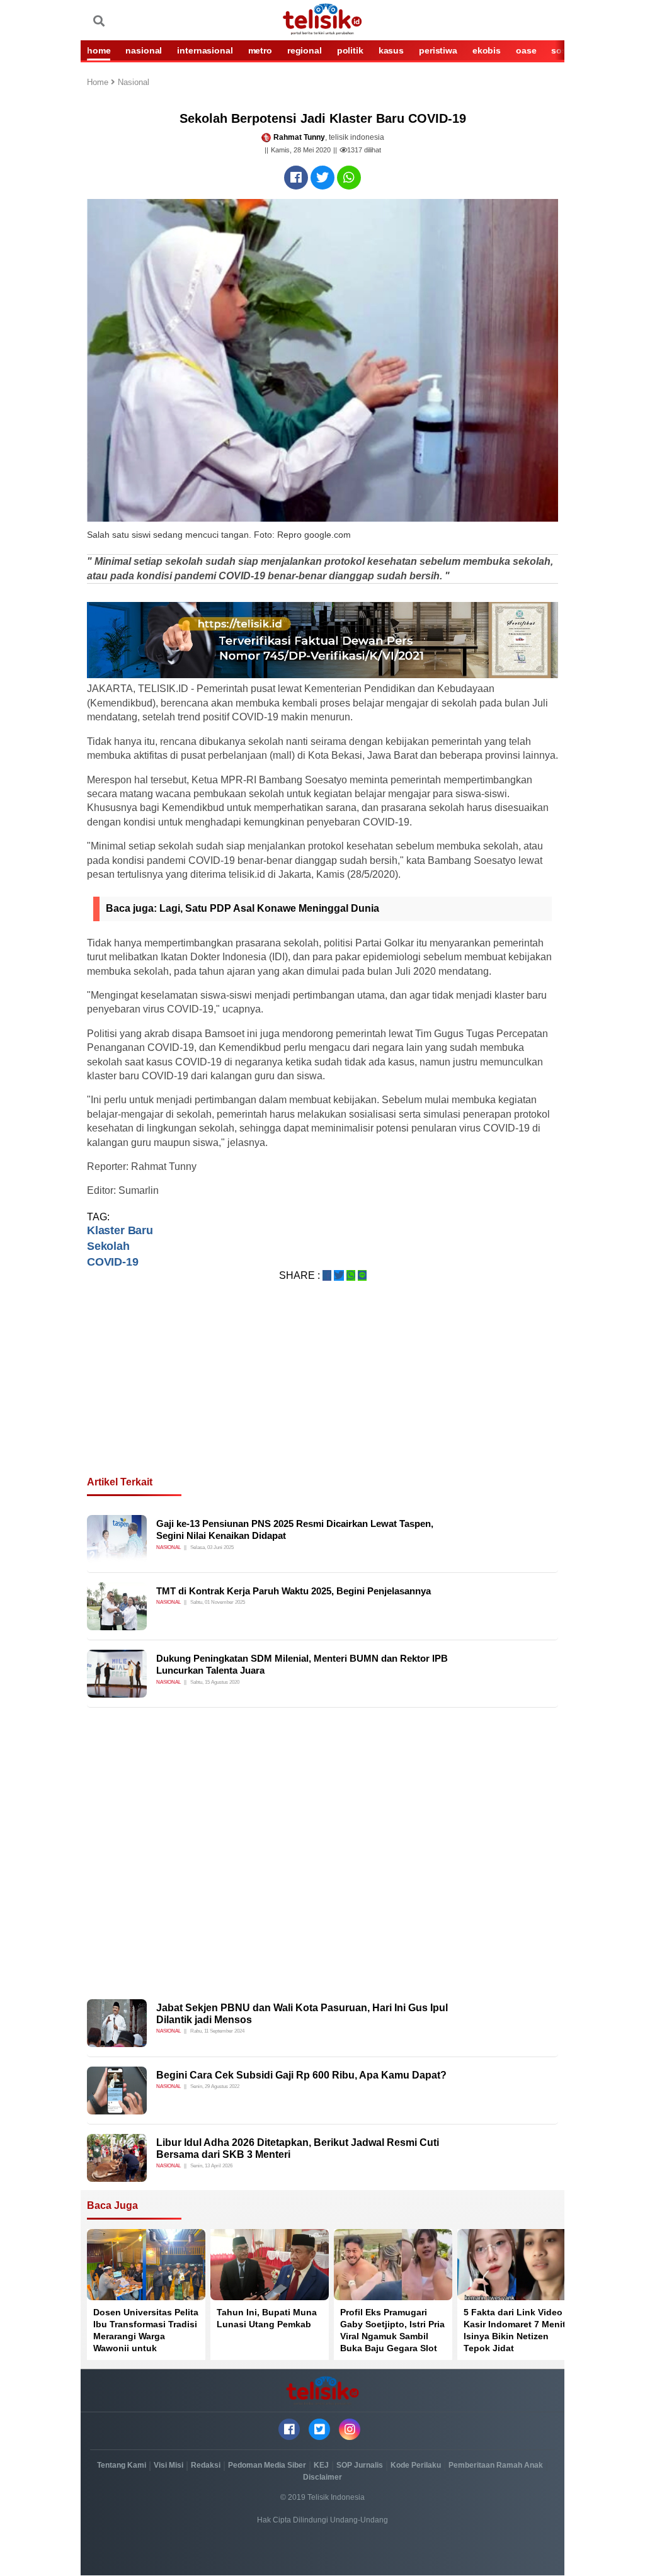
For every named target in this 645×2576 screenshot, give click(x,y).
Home (99, 83)
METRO (260, 50)
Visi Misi (168, 2465)
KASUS (391, 50)
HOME (99, 50)
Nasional (134, 83)
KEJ (321, 2465)
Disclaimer (322, 2477)
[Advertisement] (322, 1394)
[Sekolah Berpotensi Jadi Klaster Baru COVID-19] (296, 178)
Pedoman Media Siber (267, 2465)
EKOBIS (487, 50)
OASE (526, 50)
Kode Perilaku (416, 2465)
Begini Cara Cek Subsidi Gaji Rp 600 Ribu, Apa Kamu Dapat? (301, 2075)
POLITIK (350, 50)
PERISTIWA (438, 50)
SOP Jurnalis (360, 2465)
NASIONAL (144, 50)
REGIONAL (305, 50)
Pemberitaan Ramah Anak (496, 2465)
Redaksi (206, 2465)
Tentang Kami (122, 2465)
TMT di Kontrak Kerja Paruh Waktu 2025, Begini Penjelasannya (294, 1591)
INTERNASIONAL (205, 50)
